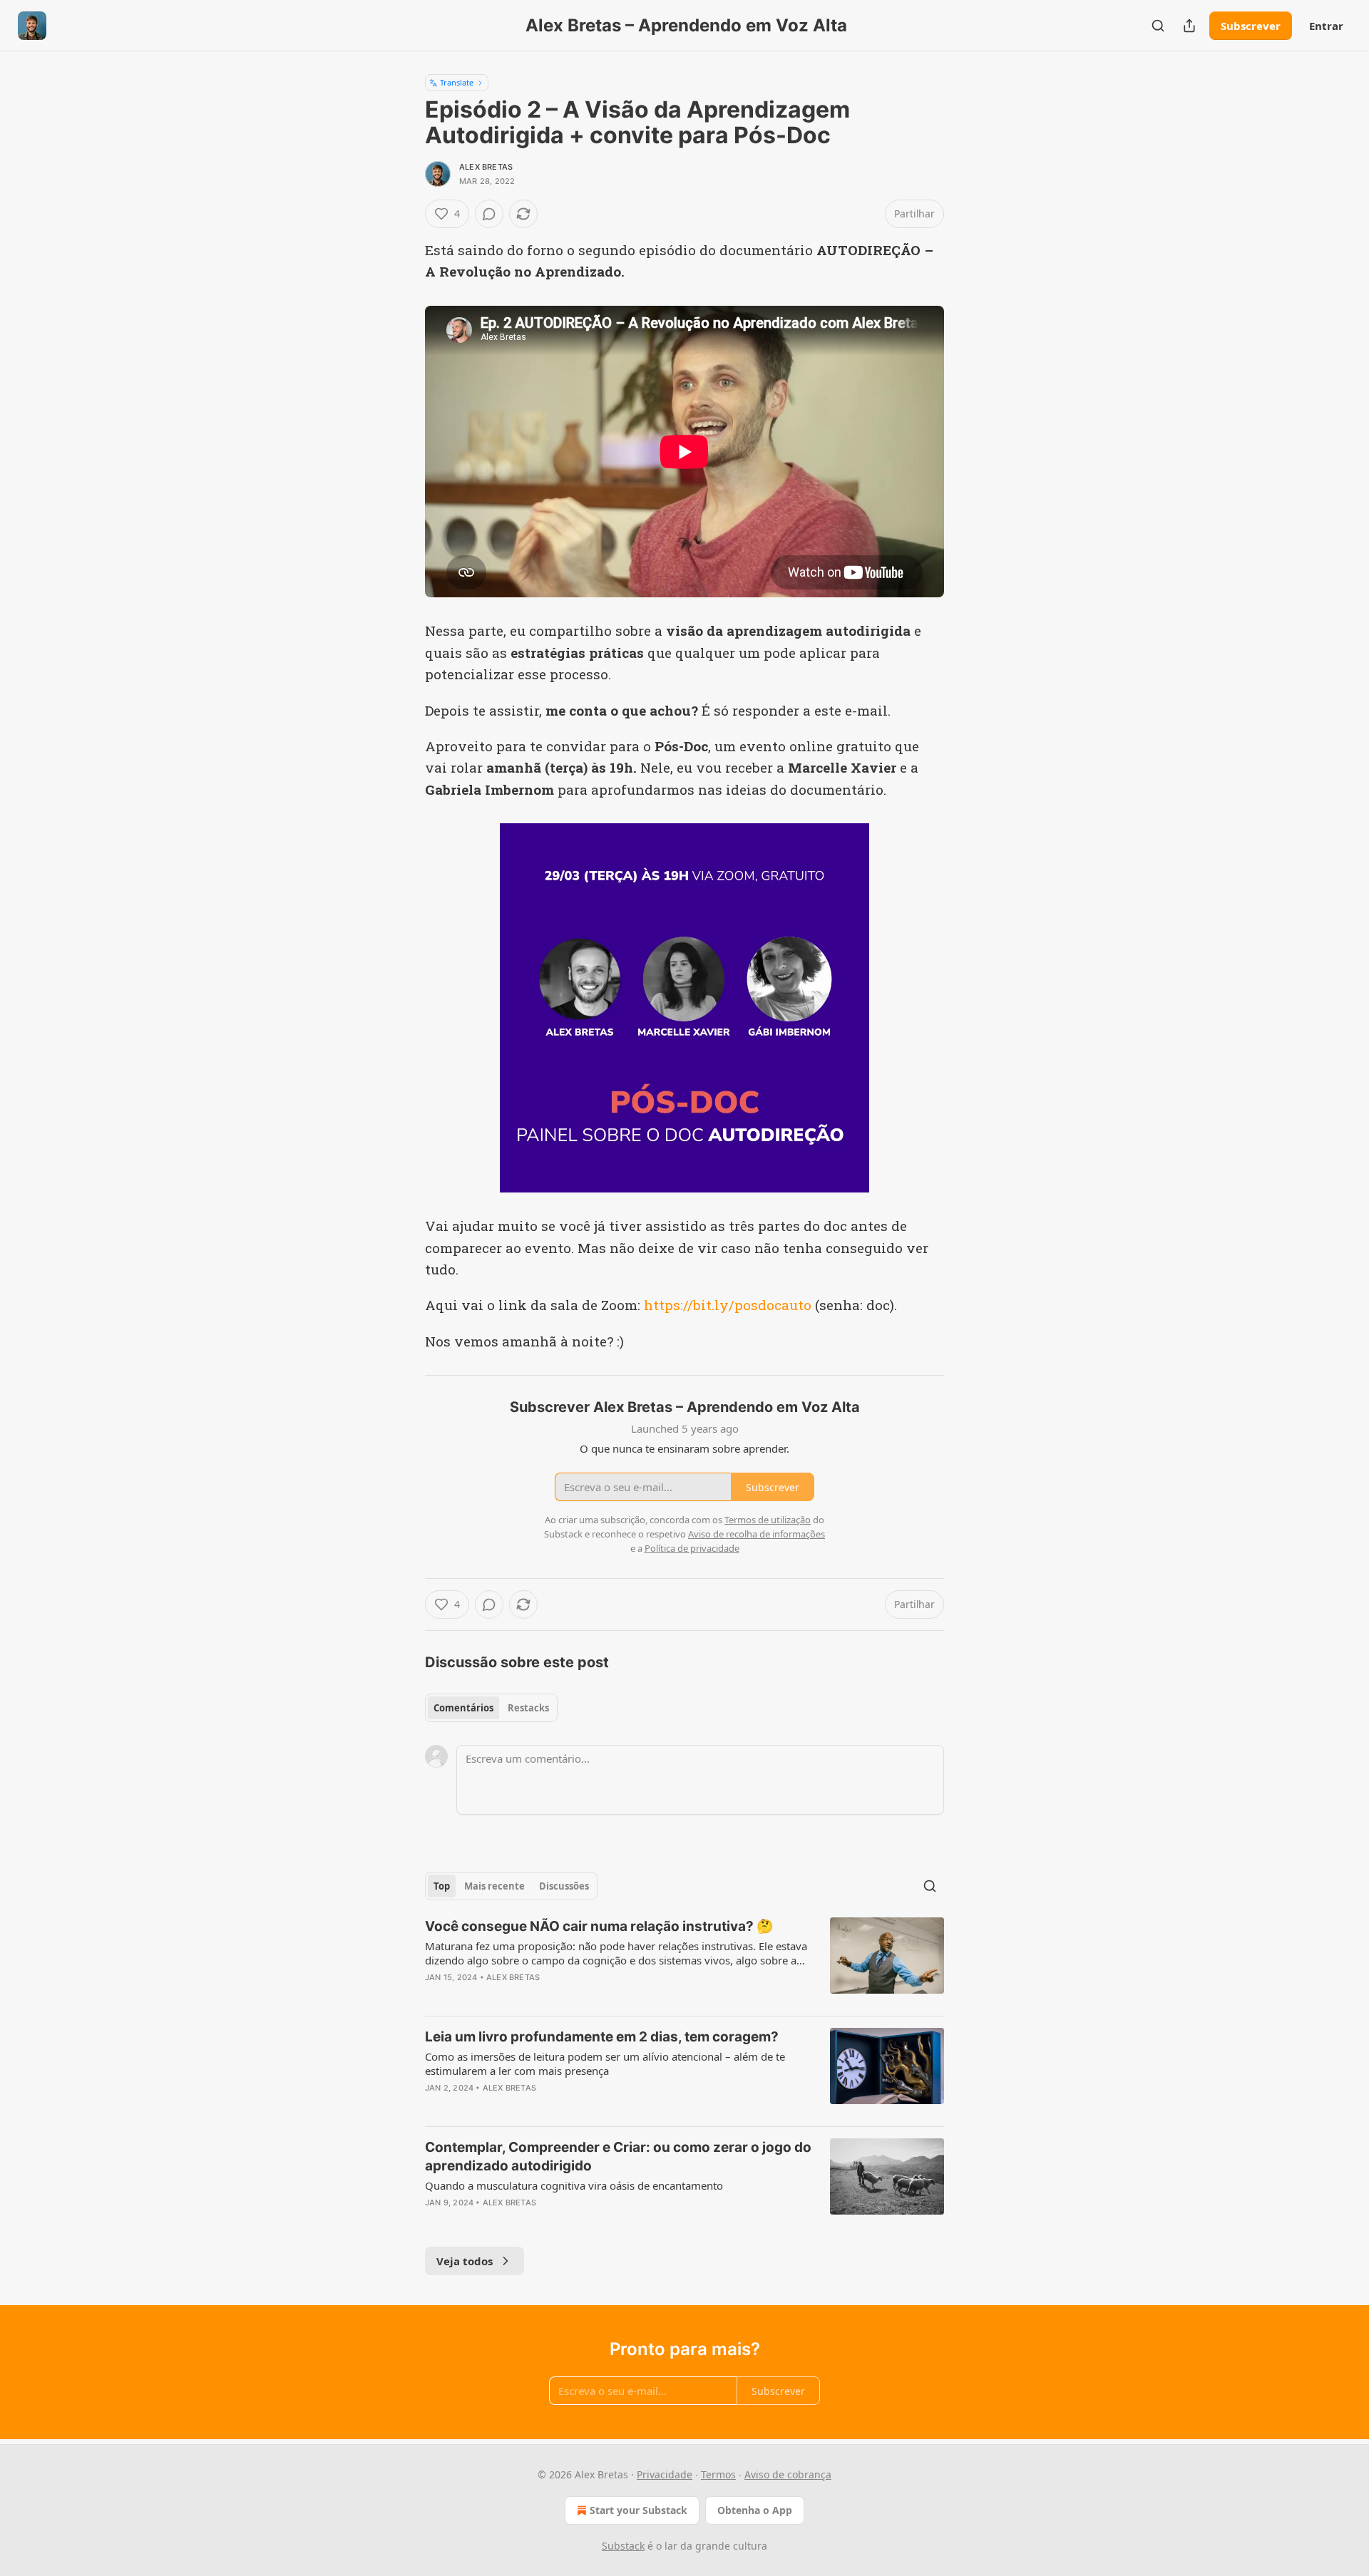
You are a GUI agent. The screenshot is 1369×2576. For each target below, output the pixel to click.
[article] (684, 1961)
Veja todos (465, 2261)
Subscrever (1251, 26)
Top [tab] (442, 1886)
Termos (718, 2474)
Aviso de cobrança (788, 2474)
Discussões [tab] (564, 1886)
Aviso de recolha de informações (757, 1534)
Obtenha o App (755, 2510)
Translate (457, 82)
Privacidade (665, 2474)
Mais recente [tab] (494, 1886)
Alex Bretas (486, 167)
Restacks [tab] (528, 1708)
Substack (623, 2546)
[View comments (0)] (489, 214)
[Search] (1158, 26)
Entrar (1326, 26)
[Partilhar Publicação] (1189, 26)
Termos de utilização (768, 1520)
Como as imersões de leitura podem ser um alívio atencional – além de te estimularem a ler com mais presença (605, 2064)
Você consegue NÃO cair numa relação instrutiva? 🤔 (599, 1926)
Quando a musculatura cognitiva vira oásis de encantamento (574, 2185)
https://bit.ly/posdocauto (728, 1305)
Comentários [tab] (463, 1708)
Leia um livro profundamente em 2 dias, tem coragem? (602, 2037)
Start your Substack (639, 2510)
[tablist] (491, 1708)
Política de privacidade (692, 1548)
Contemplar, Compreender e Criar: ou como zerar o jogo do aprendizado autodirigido (618, 2157)
